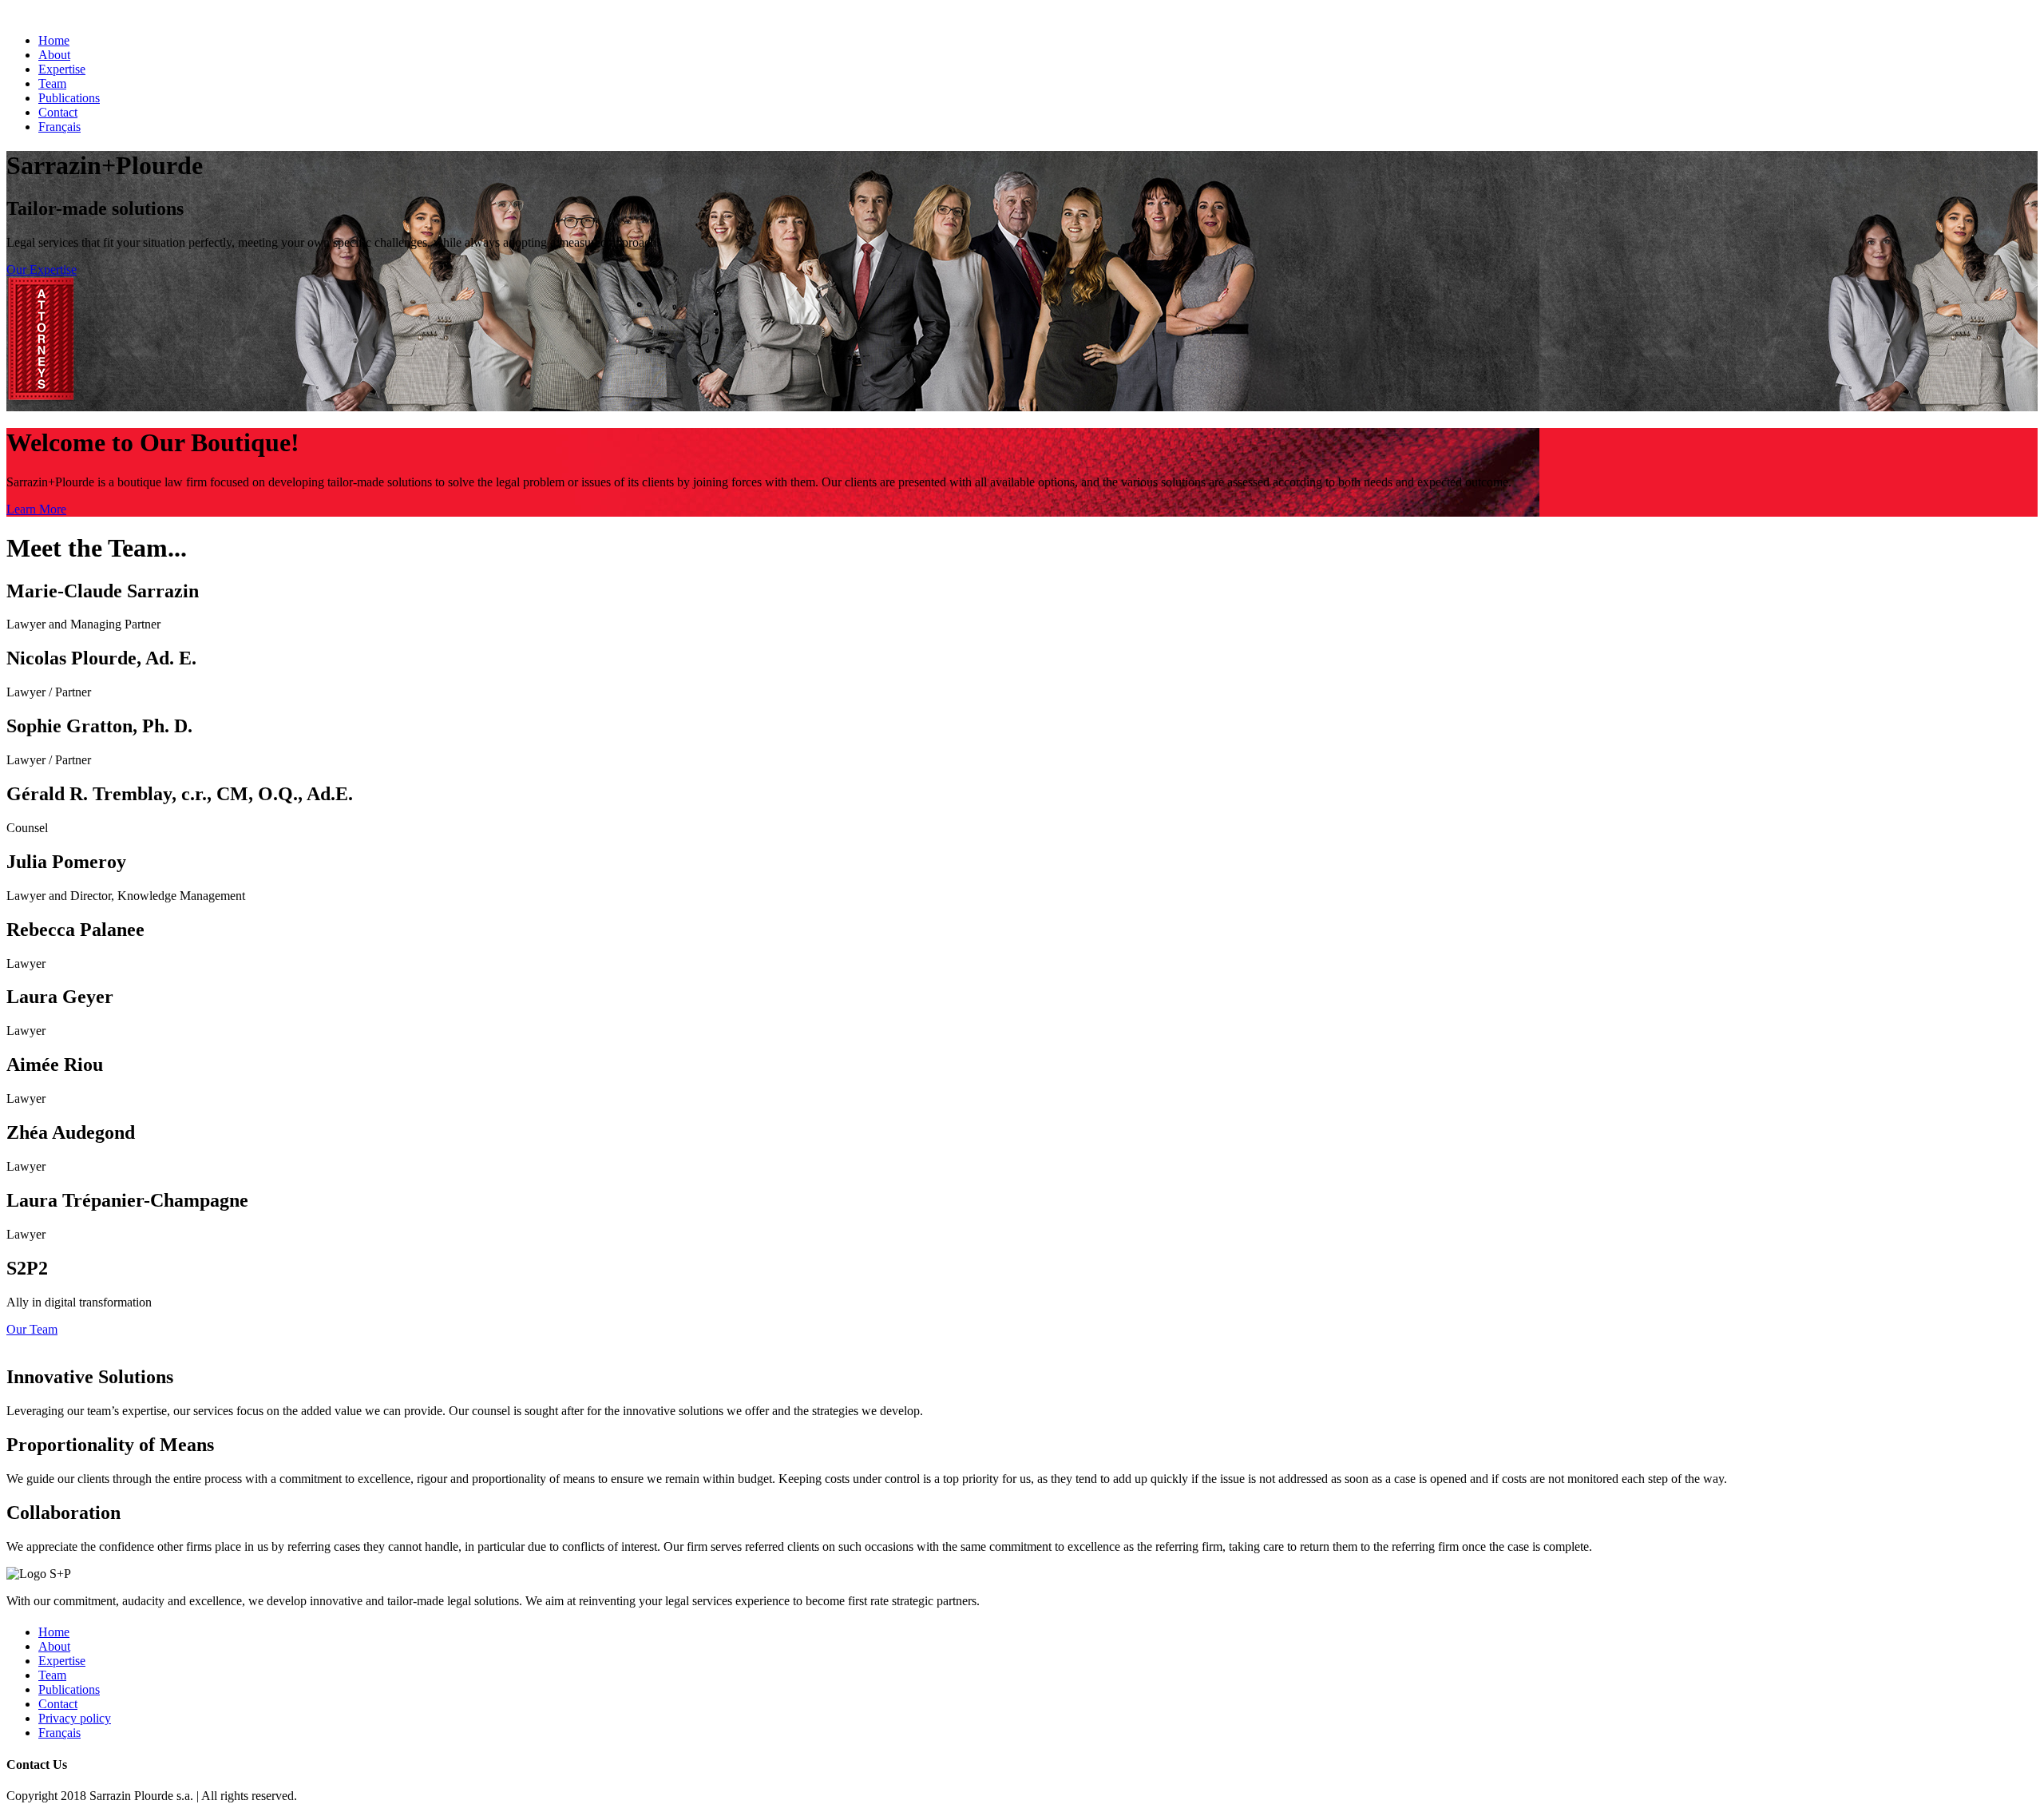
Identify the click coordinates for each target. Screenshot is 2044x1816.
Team (52, 83)
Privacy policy (75, 1718)
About (54, 55)
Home (54, 40)
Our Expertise (42, 270)
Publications (69, 98)
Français (59, 127)
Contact (58, 112)
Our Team (32, 1329)
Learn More (36, 509)
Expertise (62, 69)
